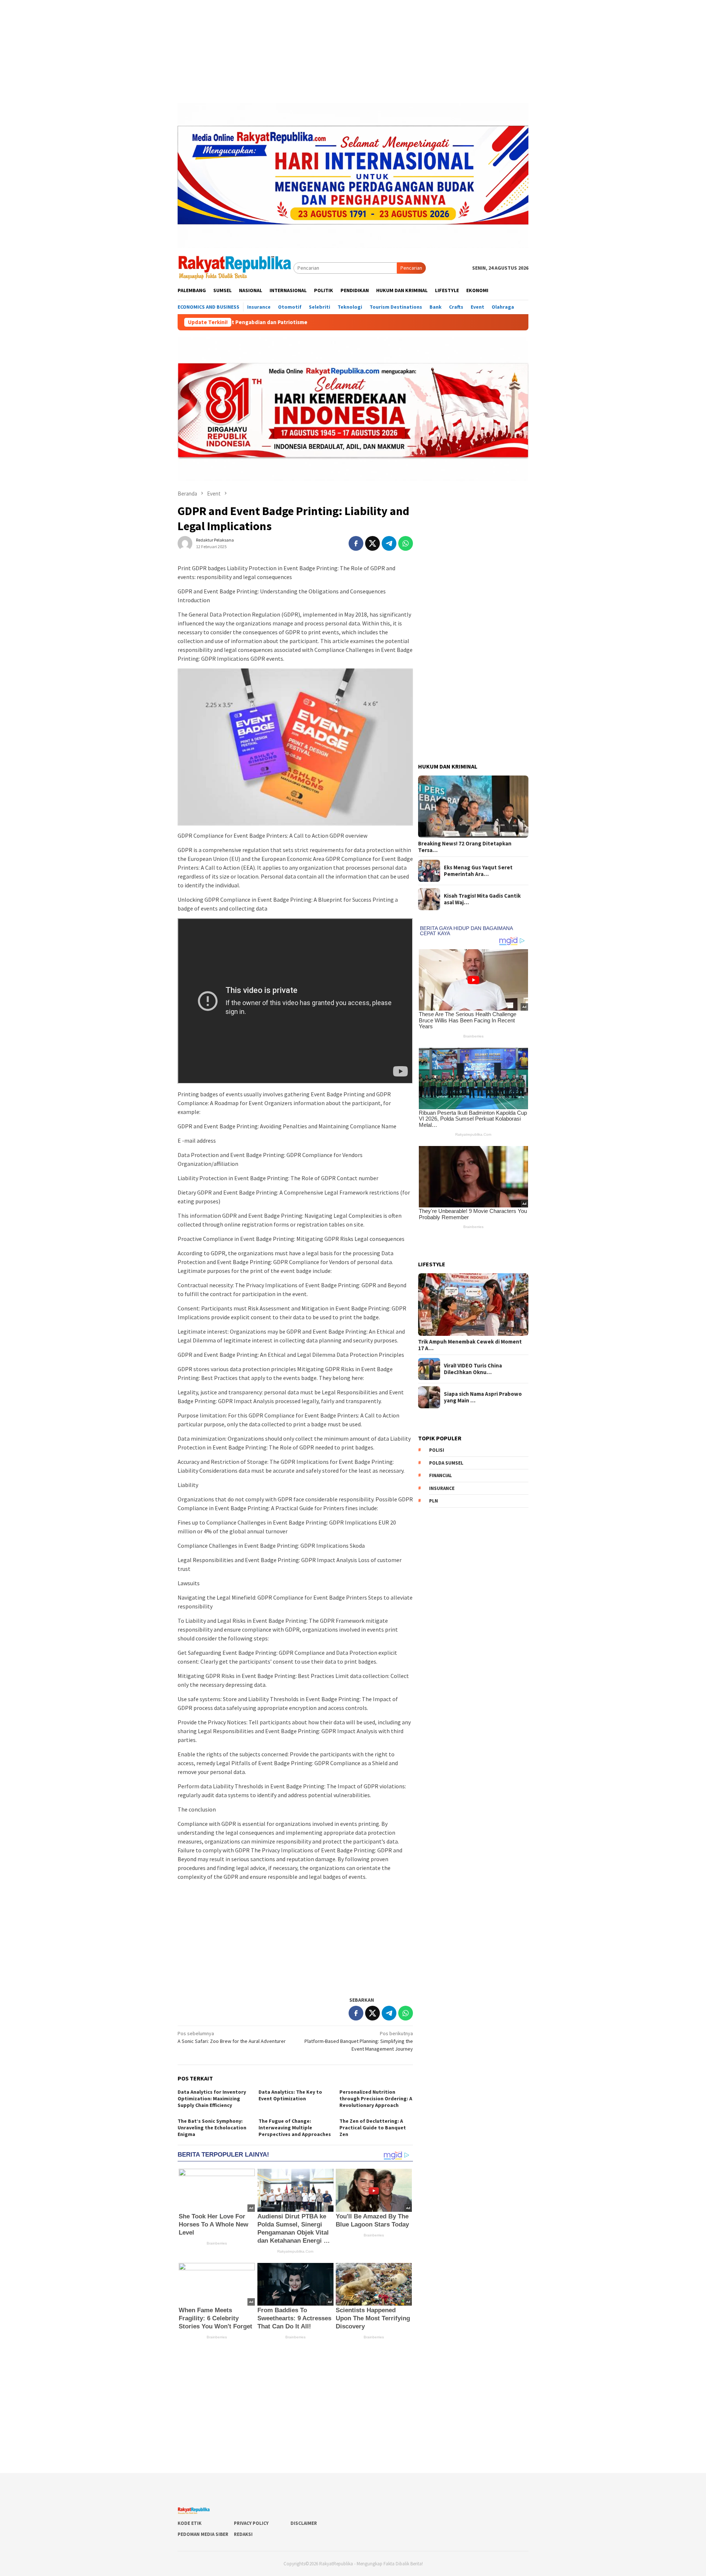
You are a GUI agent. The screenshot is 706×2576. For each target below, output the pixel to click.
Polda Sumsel (446, 1463)
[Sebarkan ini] (356, 543)
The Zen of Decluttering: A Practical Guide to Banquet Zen (373, 2128)
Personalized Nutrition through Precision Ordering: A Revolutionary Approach (376, 2098)
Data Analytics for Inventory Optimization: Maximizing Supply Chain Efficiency (212, 2098)
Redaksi (243, 2534)
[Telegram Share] (389, 543)
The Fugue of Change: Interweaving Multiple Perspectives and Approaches (295, 2128)
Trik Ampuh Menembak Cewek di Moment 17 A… (470, 1345)
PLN (434, 1501)
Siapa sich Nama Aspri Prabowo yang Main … (483, 1397)
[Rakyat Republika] (236, 267)
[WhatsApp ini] (406, 543)
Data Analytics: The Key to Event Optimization (290, 2095)
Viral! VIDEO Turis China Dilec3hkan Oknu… (473, 1369)
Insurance (442, 1488)
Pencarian (411, 268)
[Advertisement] (353, 52)
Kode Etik (190, 2523)
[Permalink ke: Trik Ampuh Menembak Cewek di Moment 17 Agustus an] (473, 1305)
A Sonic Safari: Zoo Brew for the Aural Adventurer (232, 2037)
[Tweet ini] (372, 543)
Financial (441, 1475)
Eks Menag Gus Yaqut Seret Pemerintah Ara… (478, 871)
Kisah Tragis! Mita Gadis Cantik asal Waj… (482, 899)
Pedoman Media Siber (203, 2534)
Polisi (437, 1450)
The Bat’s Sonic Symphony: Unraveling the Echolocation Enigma (212, 2128)
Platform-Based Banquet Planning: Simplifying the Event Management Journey (359, 2041)
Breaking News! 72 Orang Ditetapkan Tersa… (465, 847)
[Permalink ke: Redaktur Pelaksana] (185, 543)
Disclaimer (304, 2523)
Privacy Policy (251, 2523)
